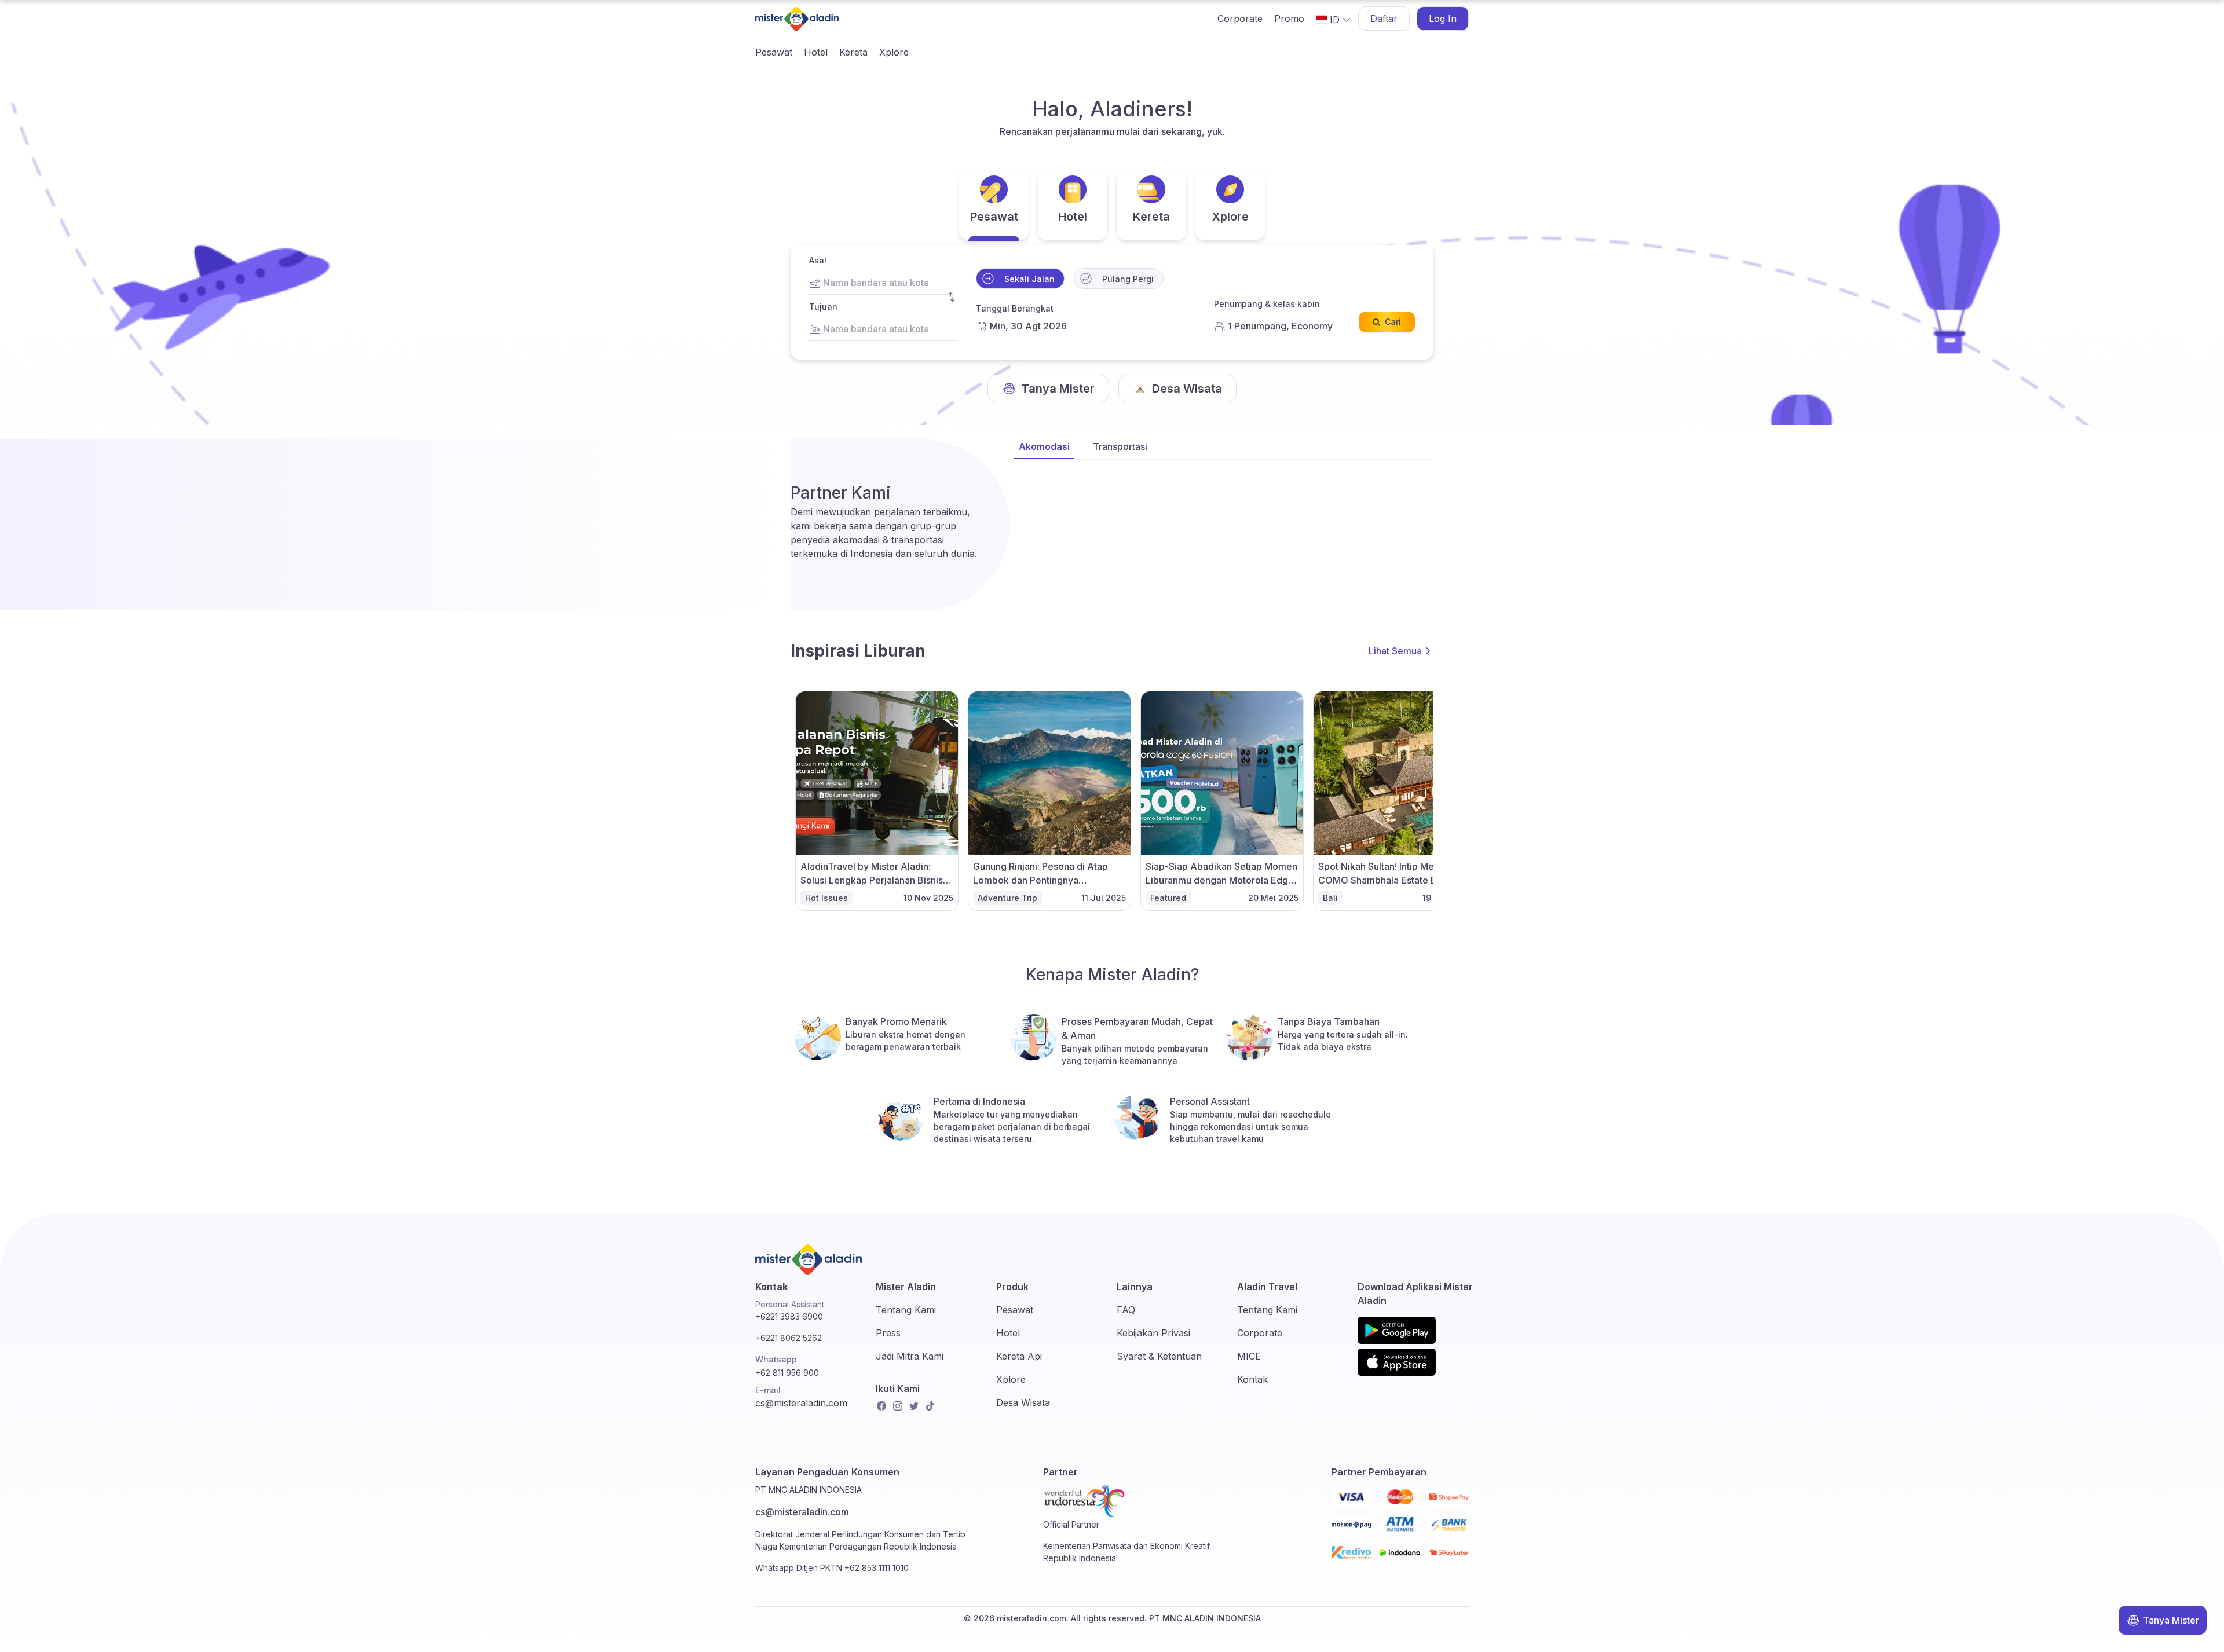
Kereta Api (1019, 1356)
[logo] (797, 19)
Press (888, 1333)
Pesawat (774, 52)
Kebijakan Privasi (1153, 1333)
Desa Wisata (1023, 1402)
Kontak (1252, 1379)
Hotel (816, 52)
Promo (1289, 19)
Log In (1443, 19)
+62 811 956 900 (787, 1373)
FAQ (1126, 1310)
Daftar (1384, 19)
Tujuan (823, 307)
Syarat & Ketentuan (1159, 1356)
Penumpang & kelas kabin (1267, 304)
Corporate (1240, 19)
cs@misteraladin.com (801, 1403)
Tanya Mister (2171, 1620)
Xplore (894, 52)
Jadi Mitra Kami (910, 1356)
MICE (1249, 1356)
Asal (818, 260)
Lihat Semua (1395, 651)
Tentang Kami (906, 1310)
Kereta (853, 52)
